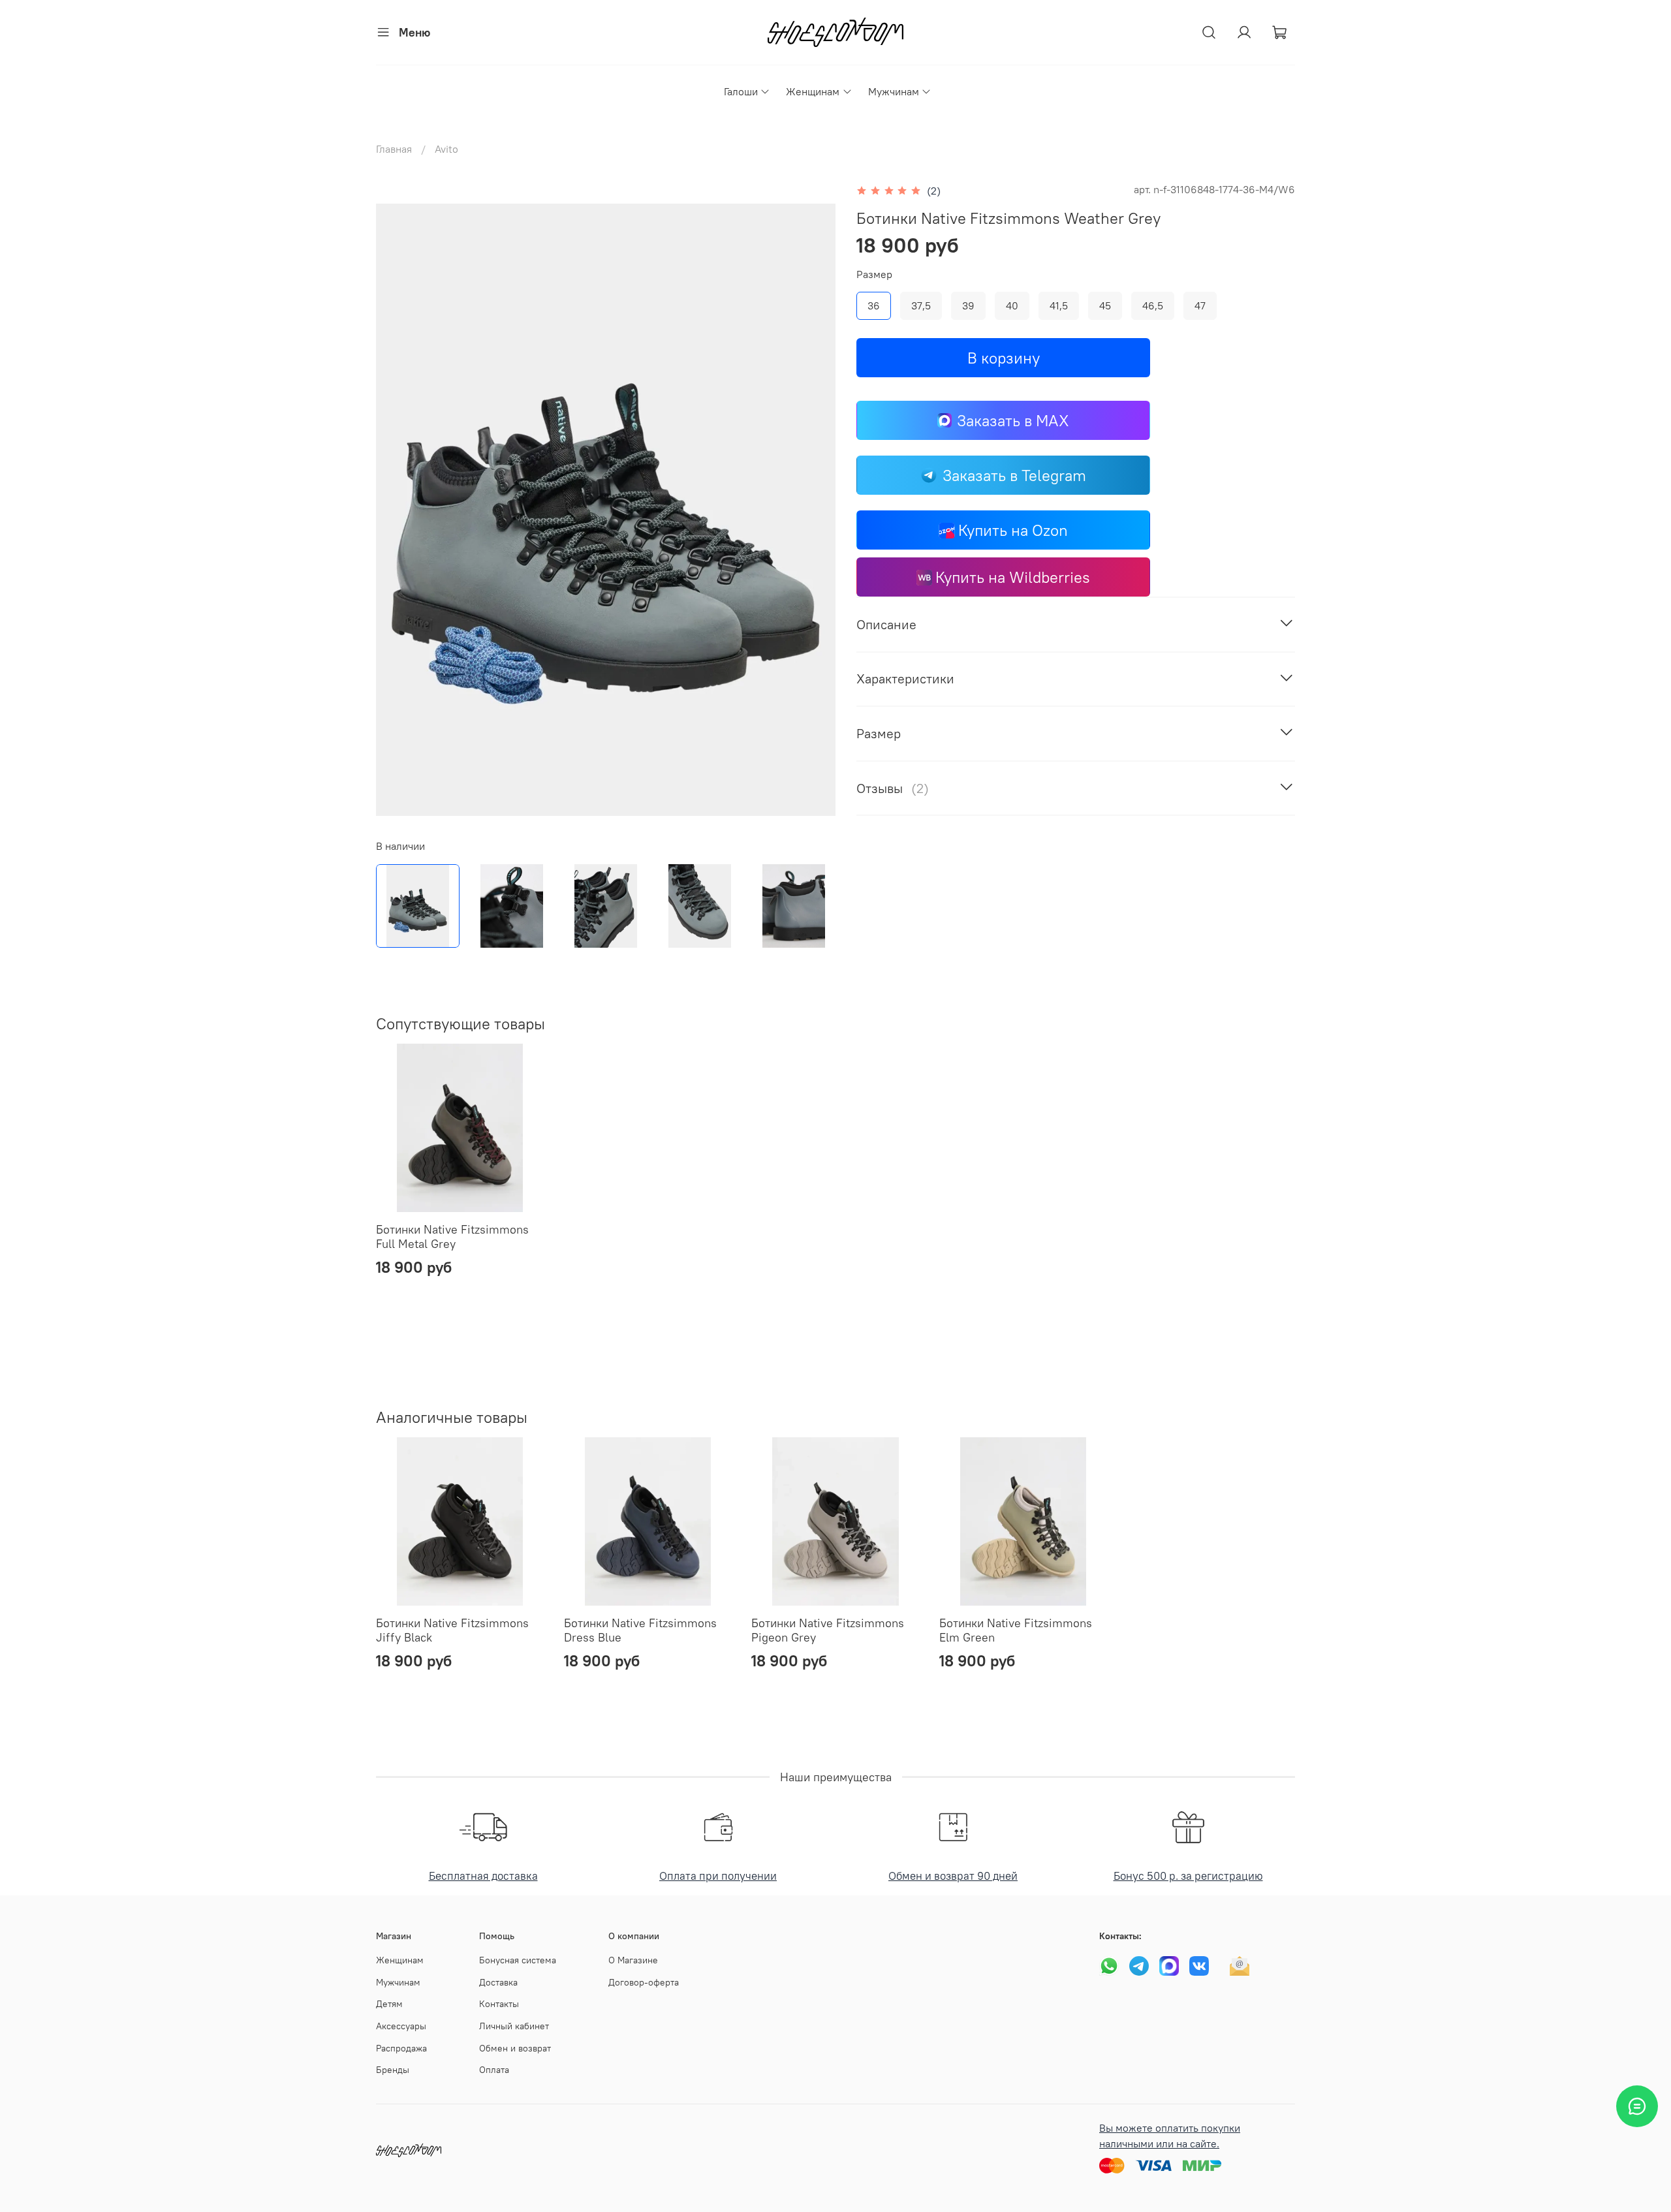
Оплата (494, 2070)
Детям (389, 2004)
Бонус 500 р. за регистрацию (1188, 1876)
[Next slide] (815, 510)
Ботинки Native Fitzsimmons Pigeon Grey (828, 1630)
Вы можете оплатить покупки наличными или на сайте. (1170, 2136)
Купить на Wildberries (1013, 577)
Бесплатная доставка (483, 1876)
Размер (874, 274)
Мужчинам (894, 91)
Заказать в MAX (1013, 420)
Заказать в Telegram (1014, 475)
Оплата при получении (718, 1876)
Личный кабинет (514, 2026)
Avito (446, 149)
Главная (394, 149)
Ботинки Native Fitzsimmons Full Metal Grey (452, 1237)
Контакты (499, 2004)
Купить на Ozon (1013, 530)
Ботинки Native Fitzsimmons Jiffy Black (452, 1630)
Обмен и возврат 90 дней (953, 1876)
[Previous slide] (397, 510)
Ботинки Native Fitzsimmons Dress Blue (640, 1630)
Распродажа (401, 2048)
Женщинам (813, 91)
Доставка (498, 1982)
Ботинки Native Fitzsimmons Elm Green (1016, 1630)
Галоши (741, 91)
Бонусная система (518, 1960)
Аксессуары (401, 2026)
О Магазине (633, 1960)
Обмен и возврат (515, 2048)
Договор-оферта (644, 1982)
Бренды (393, 2070)
